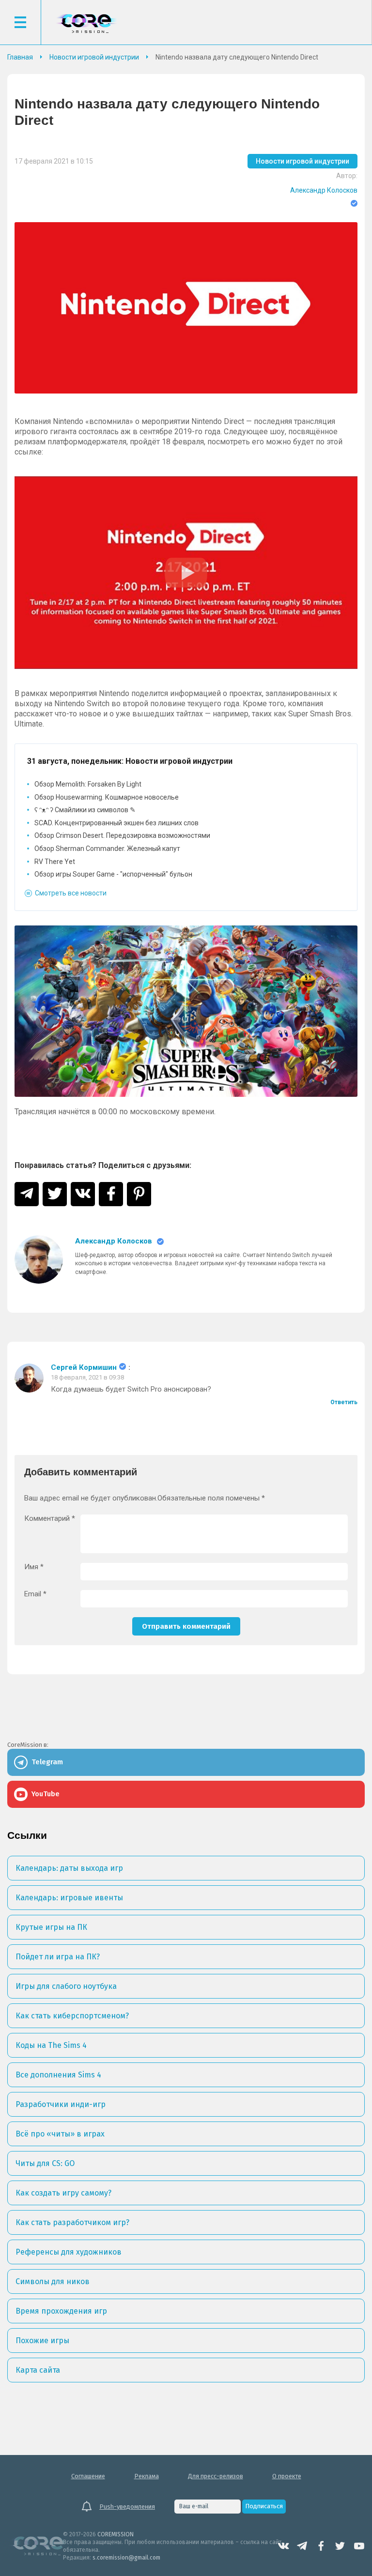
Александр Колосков (324, 190)
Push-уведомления (127, 2507)
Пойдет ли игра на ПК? (58, 1957)
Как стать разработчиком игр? (72, 2222)
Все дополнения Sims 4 (58, 2075)
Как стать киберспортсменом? (72, 2016)
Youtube (359, 2546)
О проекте (287, 2476)
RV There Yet (55, 862)
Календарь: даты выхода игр (69, 1868)
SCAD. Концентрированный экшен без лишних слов (116, 823)
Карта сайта (38, 2370)
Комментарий (50, 1519)
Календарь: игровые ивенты (69, 1898)
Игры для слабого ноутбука (66, 1986)
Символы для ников (53, 2281)
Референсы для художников (69, 2252)
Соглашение (88, 2476)
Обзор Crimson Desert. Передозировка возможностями (122, 835)
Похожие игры (42, 2341)
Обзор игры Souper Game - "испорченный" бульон (113, 874)
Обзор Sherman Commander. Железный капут (107, 849)
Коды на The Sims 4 (51, 2045)
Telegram (302, 2546)
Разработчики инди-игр (61, 2104)
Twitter (340, 2546)
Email (35, 1594)
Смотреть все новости (71, 893)
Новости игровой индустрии (302, 161)
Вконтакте (283, 2546)
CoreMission (86, 23)
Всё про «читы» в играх (60, 2134)
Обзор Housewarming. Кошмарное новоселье (107, 797)
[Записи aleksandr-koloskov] (39, 1259)
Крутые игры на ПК (51, 1927)
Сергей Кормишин (84, 1368)
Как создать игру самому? (63, 2193)
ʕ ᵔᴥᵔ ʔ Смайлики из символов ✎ (85, 810)
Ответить (344, 1402)
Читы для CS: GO (45, 2163)
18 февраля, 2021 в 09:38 (87, 1377)
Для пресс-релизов (216, 2476)
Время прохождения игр (61, 2311)
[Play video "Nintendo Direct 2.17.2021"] (186, 573)
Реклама (147, 2476)
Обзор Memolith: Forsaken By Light (88, 784)
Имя (34, 1567)
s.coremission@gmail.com (126, 2558)
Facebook (321, 2546)
